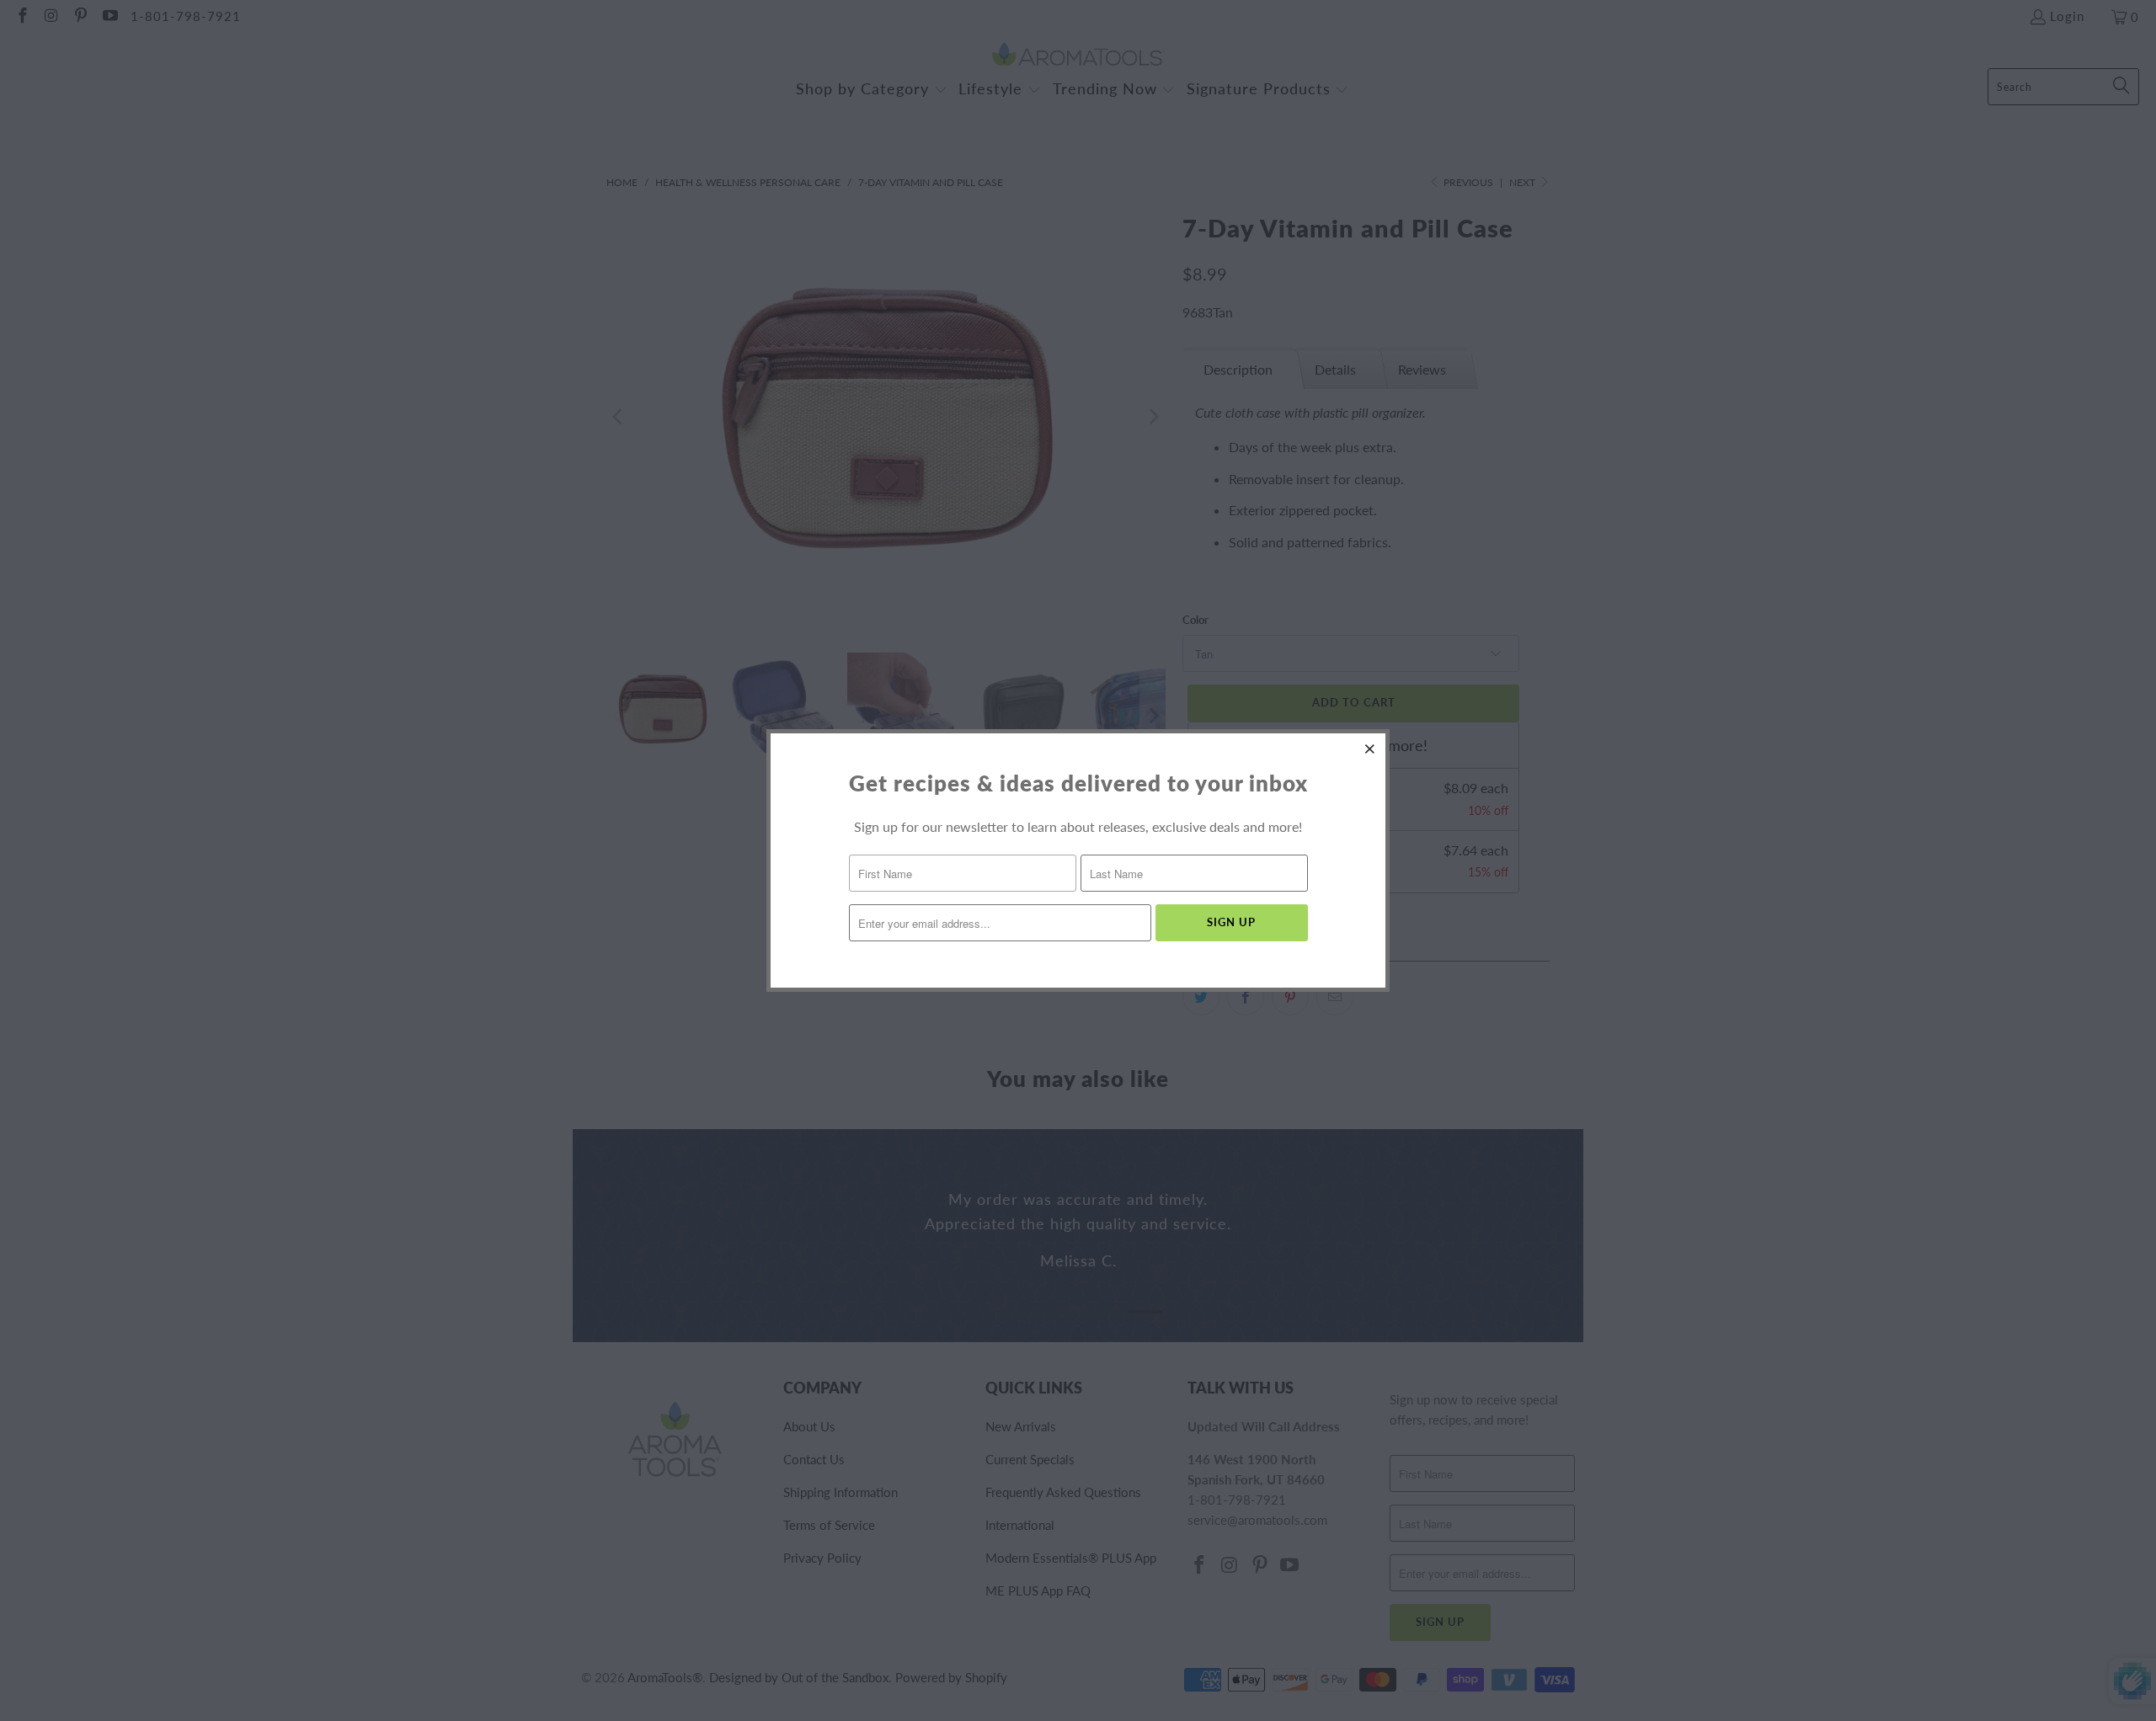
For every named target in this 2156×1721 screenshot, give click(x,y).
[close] (1370, 749)
